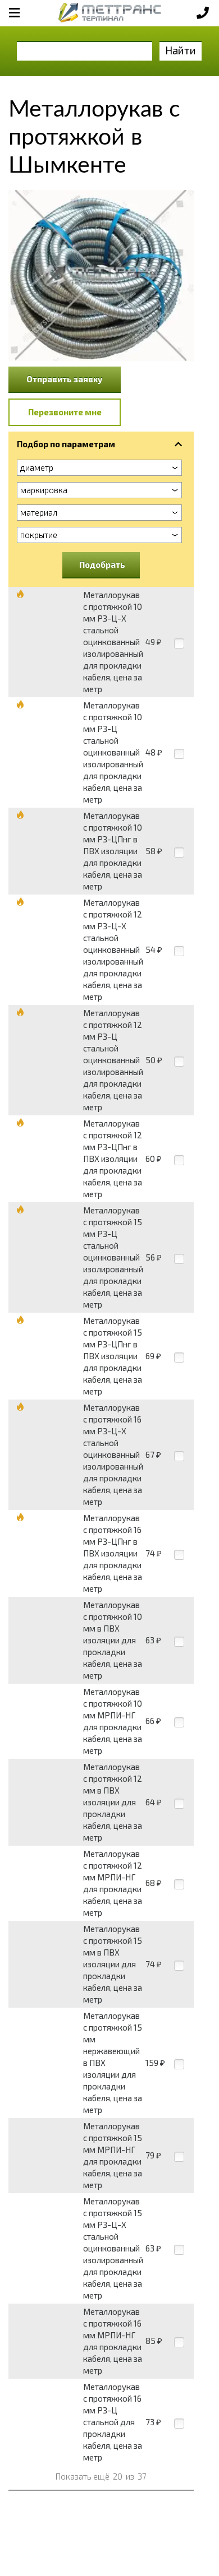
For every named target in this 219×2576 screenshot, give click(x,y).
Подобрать (102, 564)
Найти (181, 50)
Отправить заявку (65, 379)
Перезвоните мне (65, 412)
